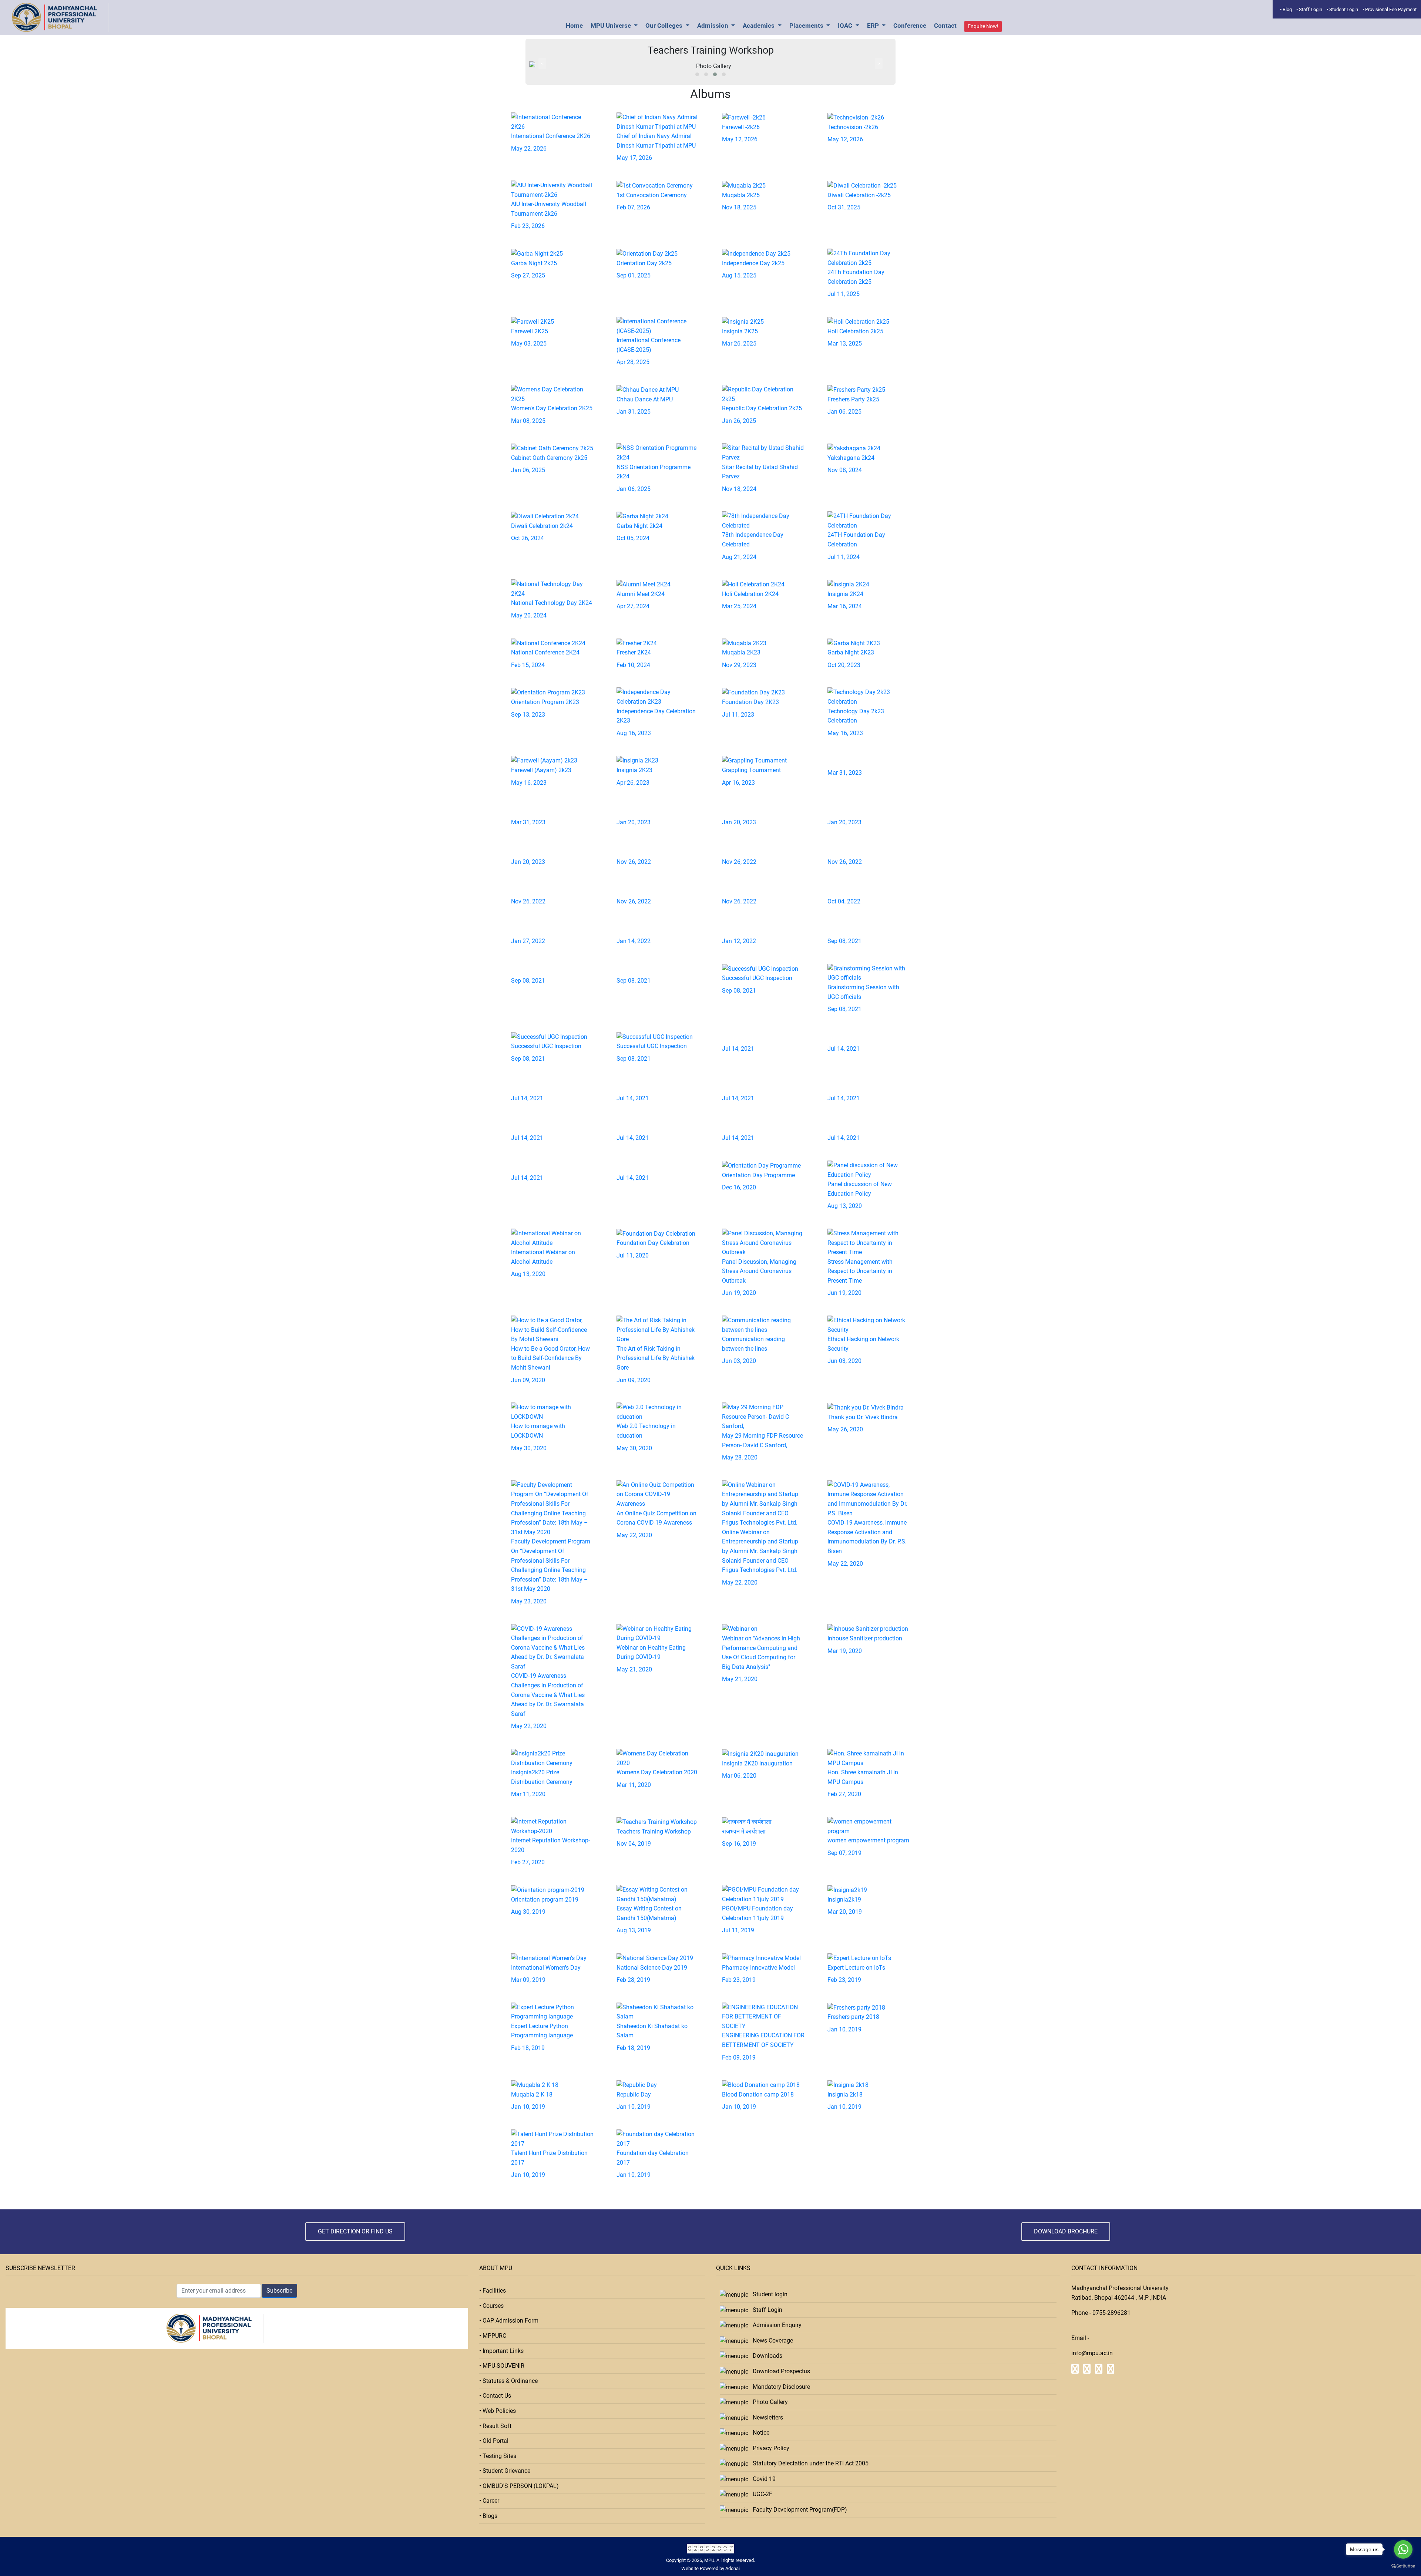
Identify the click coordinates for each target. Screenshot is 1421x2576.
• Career (489, 2501)
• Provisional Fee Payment (1390, 9)
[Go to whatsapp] (1403, 2549)
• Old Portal (494, 2441)
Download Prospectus (779, 2371)
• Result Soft (495, 2426)
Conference (910, 26)
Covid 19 (762, 2479)
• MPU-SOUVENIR (502, 2366)
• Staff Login (1309, 9)
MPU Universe (612, 26)
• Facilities (493, 2291)
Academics (759, 26)
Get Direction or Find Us (355, 2231)
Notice (759, 2433)
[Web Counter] (710, 2548)
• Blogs (488, 2516)
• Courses (491, 2306)
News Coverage (771, 2341)
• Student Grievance (505, 2471)
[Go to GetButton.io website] (1403, 2566)
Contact (945, 26)
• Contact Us (495, 2396)
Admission (713, 26)
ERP (874, 26)
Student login (768, 2294)
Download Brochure (1066, 2231)
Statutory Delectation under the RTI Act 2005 (808, 2463)
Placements (807, 26)
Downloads (765, 2356)
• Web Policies (498, 2411)
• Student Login (1342, 9)
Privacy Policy (769, 2448)
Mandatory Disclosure (779, 2387)
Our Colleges (665, 26)
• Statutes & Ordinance (508, 2381)
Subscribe (279, 2291)
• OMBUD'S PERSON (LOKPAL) (519, 2486)
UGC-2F (760, 2494)
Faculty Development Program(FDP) (798, 2510)
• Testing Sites (498, 2456)
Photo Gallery (768, 2402)
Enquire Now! (983, 26)
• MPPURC (493, 2336)
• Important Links (501, 2351)
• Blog (1286, 9)
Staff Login (765, 2310)
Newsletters (766, 2417)
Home (574, 26)
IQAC (846, 26)
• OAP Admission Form (509, 2321)
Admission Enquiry (775, 2325)
